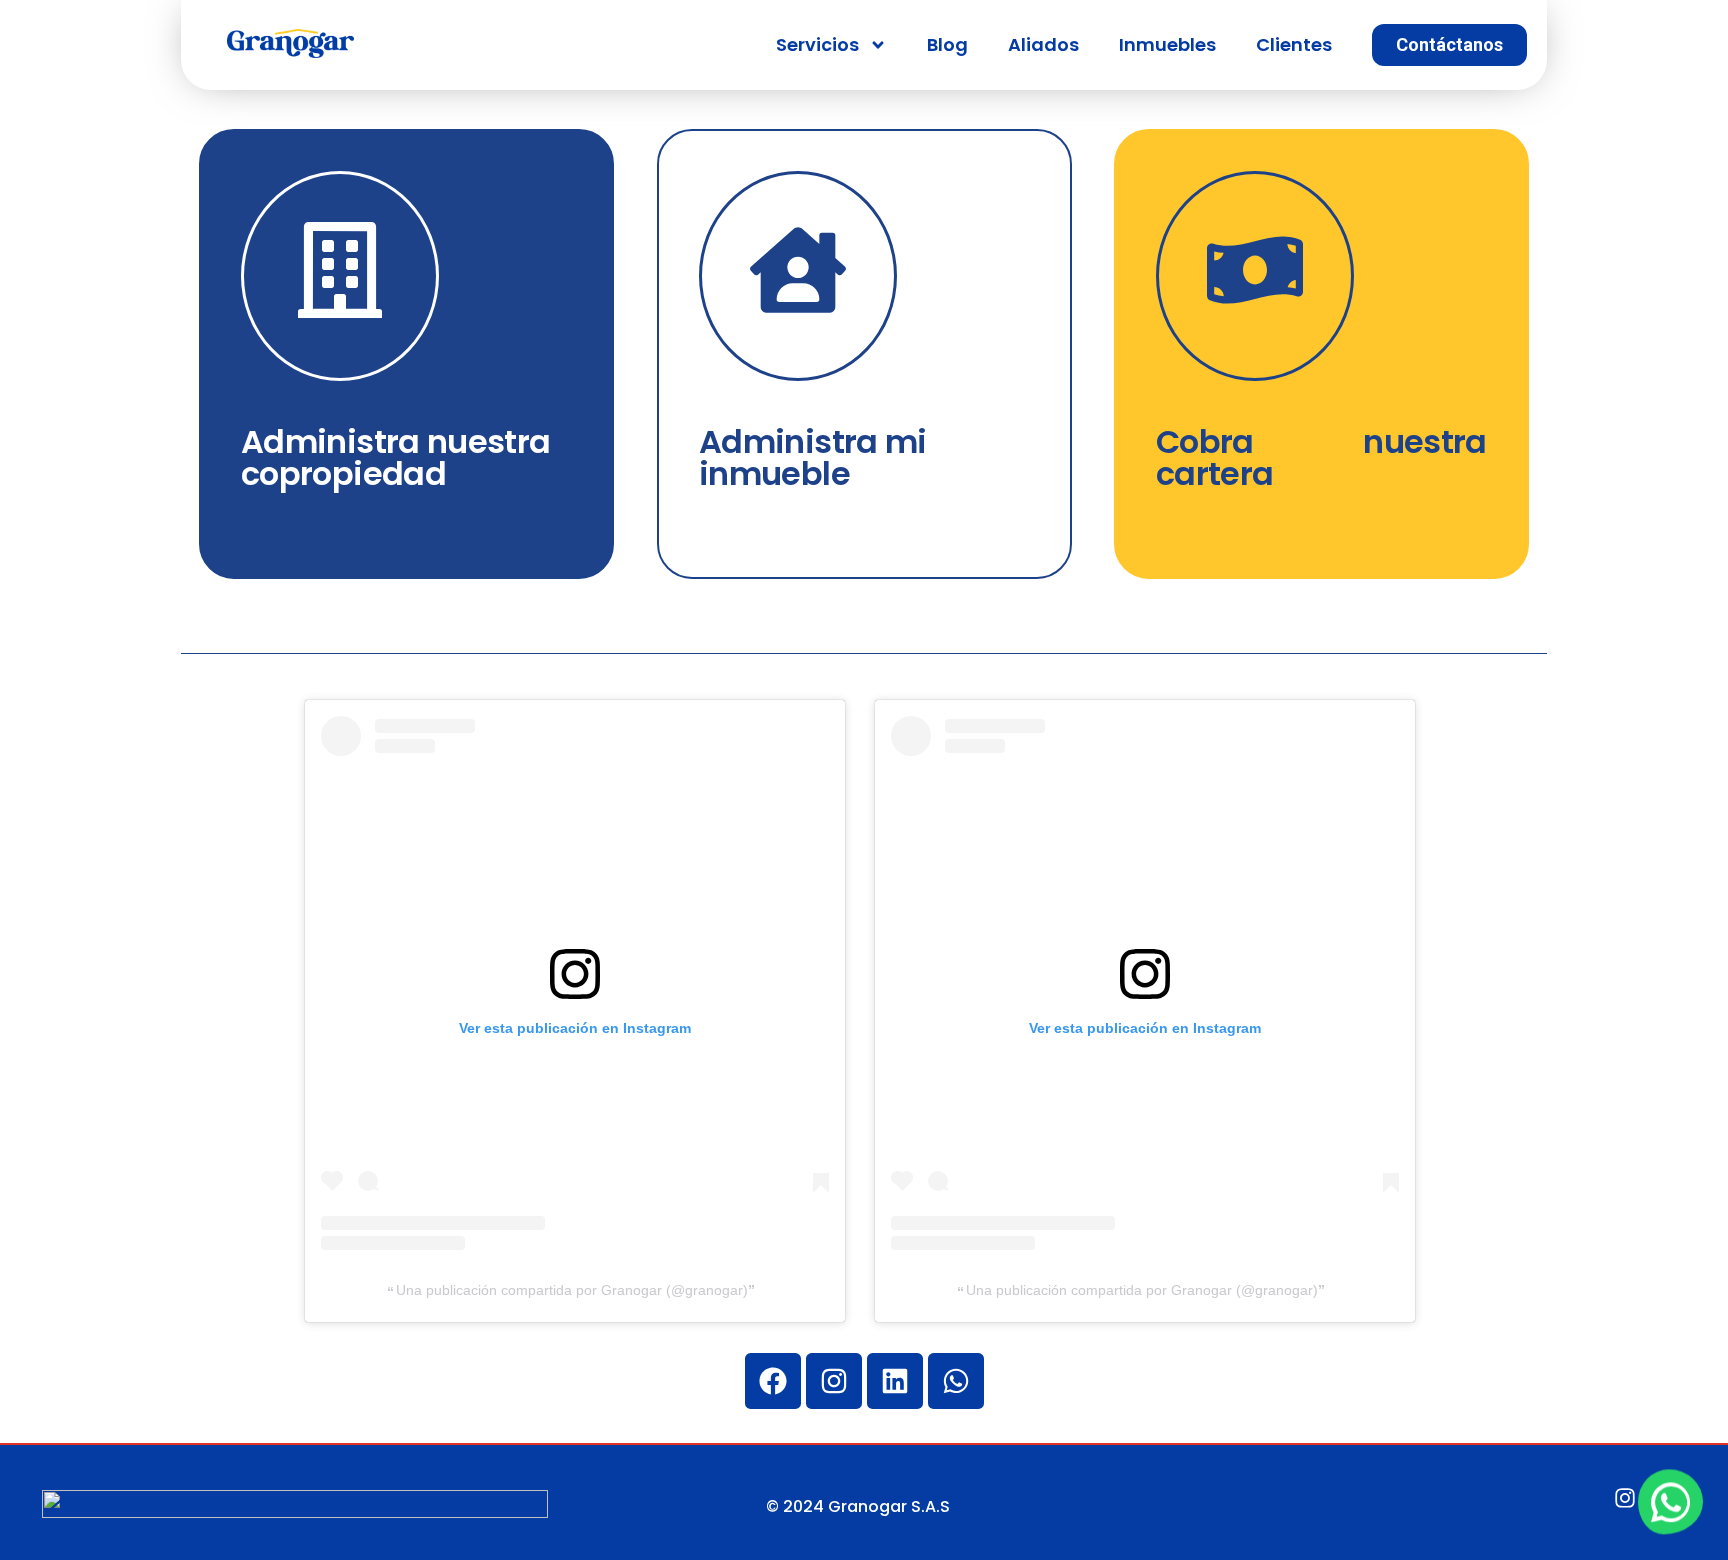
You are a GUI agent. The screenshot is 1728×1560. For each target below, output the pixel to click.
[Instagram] (834, 1381)
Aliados (1043, 44)
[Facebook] (773, 1381)
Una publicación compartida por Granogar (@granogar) (572, 1290)
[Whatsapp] (956, 1381)
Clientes (1294, 44)
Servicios (817, 44)
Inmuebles (1167, 44)
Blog (947, 44)
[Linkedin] (895, 1381)
